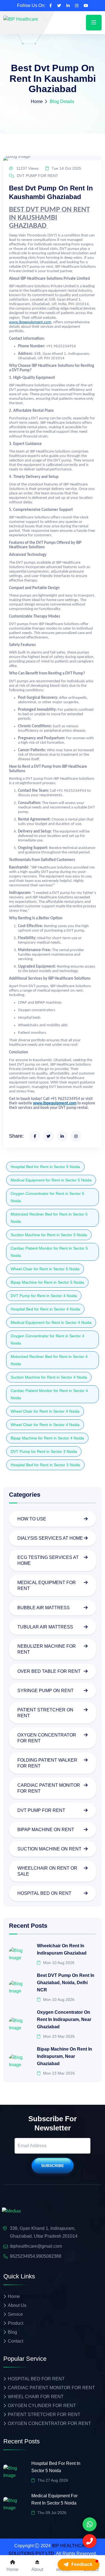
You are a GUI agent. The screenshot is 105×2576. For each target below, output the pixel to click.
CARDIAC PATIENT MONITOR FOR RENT (49, 1788)
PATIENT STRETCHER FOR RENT (44, 2414)
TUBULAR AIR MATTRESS (45, 1627)
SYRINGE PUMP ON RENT (46, 1691)
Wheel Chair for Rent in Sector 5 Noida (45, 1269)
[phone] (90, 2524)
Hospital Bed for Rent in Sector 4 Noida (45, 1309)
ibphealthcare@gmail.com (36, 2246)
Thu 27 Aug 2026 (52, 2480)
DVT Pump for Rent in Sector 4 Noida (44, 1296)
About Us (17, 2305)
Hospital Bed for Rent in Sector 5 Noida (45, 1167)
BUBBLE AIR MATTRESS (44, 1608)
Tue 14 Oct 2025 (66, 168)
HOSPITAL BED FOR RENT (36, 2379)
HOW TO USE (32, 1519)
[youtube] (86, 6)
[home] (21, 19)
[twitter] (59, 6)
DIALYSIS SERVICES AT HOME (50, 1538)
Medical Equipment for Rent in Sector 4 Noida (51, 1322)
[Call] (90, 2541)
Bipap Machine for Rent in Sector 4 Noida (47, 1438)
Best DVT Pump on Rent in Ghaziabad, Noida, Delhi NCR (66, 1983)
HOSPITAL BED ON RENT (44, 1893)
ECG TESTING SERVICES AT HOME (48, 1560)
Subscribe (53, 2166)
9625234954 (22, 2256)
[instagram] (77, 6)
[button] (79, 2565)
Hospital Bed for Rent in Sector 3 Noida (45, 1465)
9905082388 (49, 2256)
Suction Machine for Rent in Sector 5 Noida (49, 1235)
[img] (11, 2211)
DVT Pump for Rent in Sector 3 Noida (44, 1451)
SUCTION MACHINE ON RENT (49, 1849)
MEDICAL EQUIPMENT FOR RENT (47, 1585)
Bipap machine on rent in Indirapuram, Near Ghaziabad (65, 2056)
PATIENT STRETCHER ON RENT (45, 1713)
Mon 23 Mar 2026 (58, 2036)
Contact (16, 2341)
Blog (12, 2332)
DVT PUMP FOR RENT (37, 176)
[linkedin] (68, 6)
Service (15, 2314)
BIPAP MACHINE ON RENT (46, 1830)
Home (37, 101)
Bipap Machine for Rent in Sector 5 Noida (47, 1282)
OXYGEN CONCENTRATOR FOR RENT (47, 1738)
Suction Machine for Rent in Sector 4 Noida (49, 1377)
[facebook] (51, 6)
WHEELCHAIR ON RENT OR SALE (47, 1871)
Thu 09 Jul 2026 (51, 2513)
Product (16, 2323)
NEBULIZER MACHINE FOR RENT (47, 1649)
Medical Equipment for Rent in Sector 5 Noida (51, 1180)
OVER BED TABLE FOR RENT (49, 1671)
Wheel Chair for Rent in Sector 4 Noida (45, 1411)
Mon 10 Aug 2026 (58, 1963)
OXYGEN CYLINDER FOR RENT (42, 2406)
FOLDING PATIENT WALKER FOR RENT (47, 1763)
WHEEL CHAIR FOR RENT (36, 2397)
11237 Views (27, 168)
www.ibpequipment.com (30, 322)
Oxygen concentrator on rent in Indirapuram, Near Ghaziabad (64, 2019)
